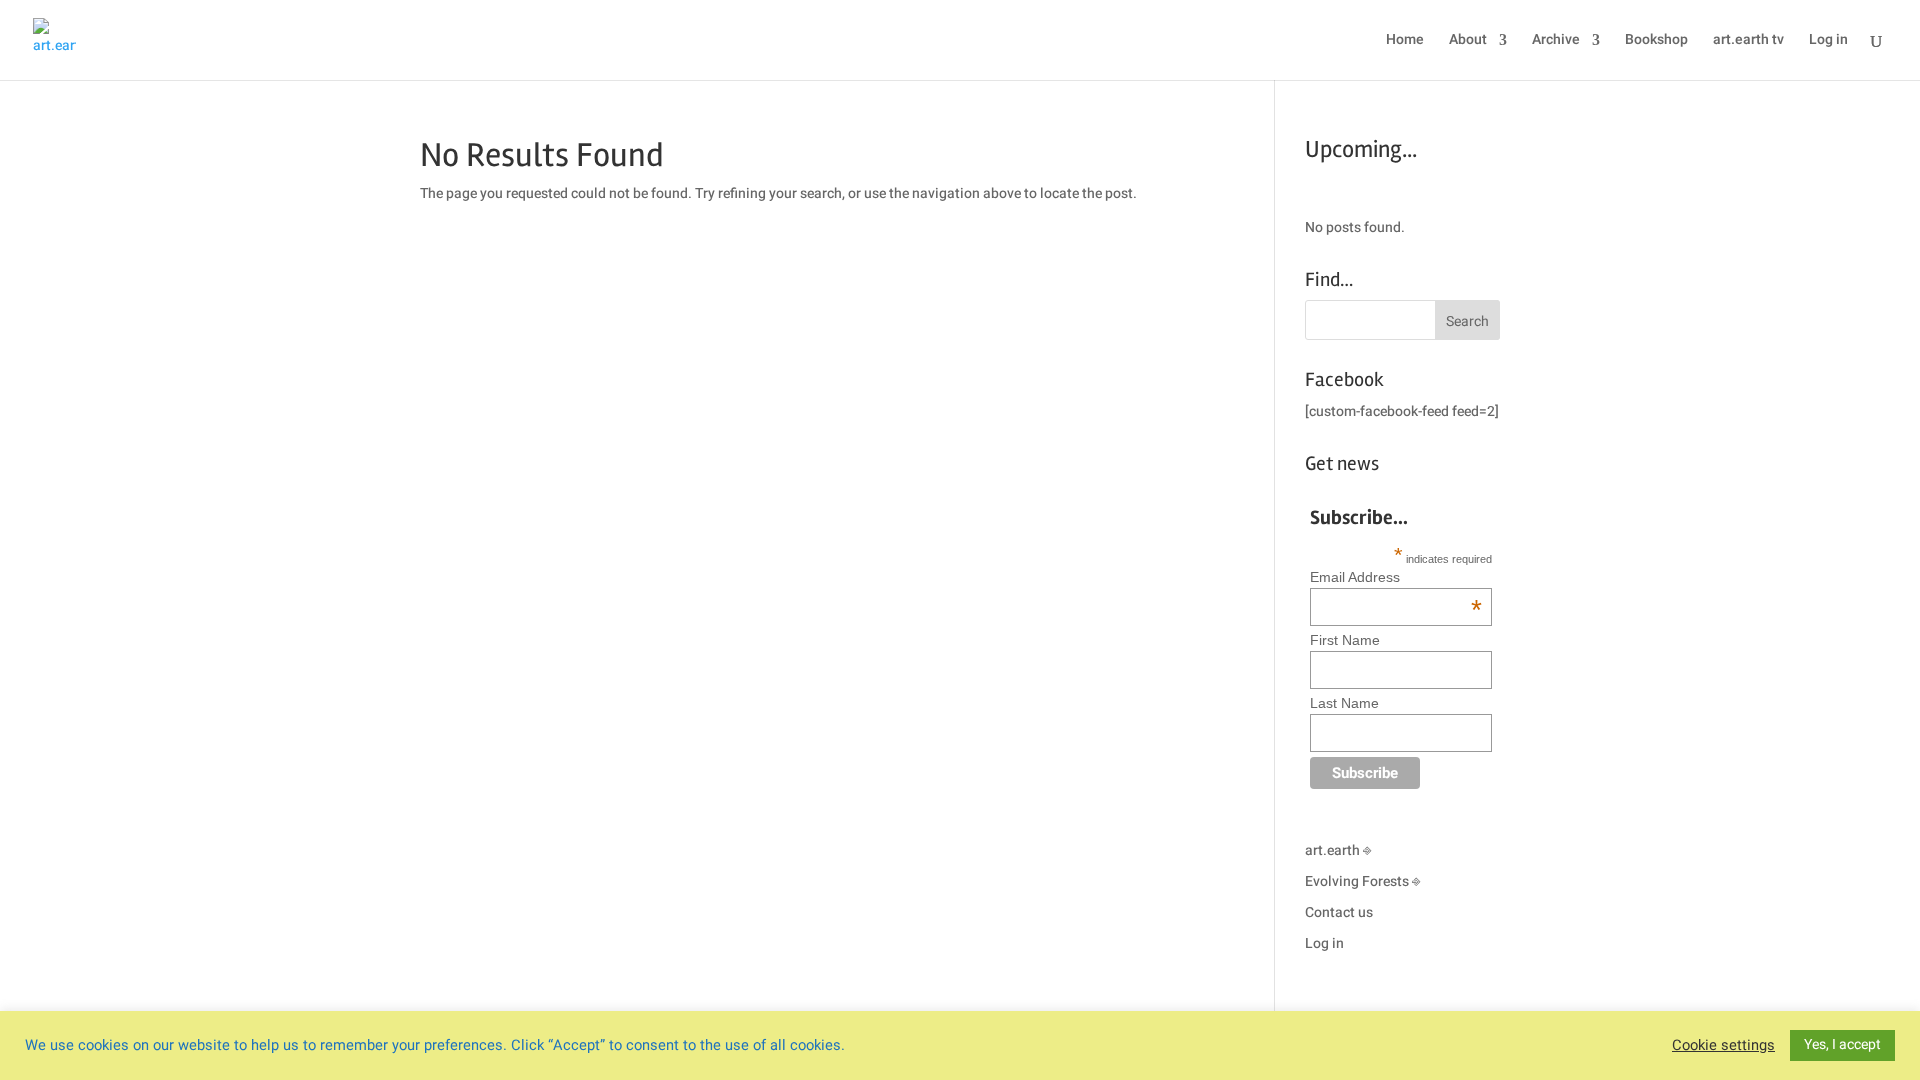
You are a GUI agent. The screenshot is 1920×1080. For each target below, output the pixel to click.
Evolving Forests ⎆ (1362, 881)
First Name (1345, 640)
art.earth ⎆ (1338, 850)
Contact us (1339, 912)
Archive (1556, 41)
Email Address (1396, 577)
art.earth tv (1748, 41)
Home (1405, 41)
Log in (1828, 41)
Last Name (1344, 703)
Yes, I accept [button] (1842, 1044)
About (1468, 41)
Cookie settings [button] (1723, 1046)
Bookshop (1656, 41)
